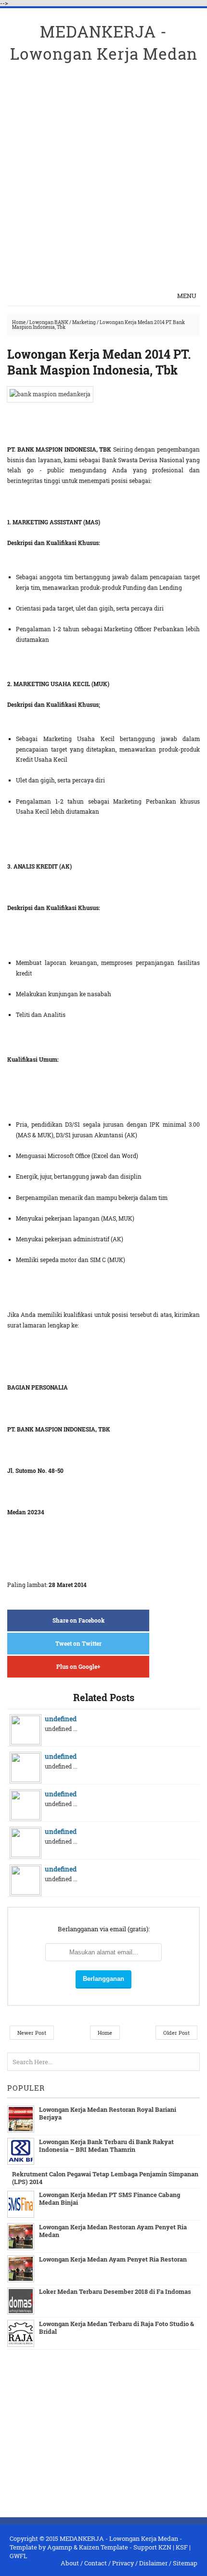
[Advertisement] (103, 169)
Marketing (84, 322)
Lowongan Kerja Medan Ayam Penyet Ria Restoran (113, 2259)
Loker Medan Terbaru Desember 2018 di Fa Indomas (115, 2291)
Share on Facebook (78, 1620)
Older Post (176, 2033)
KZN (165, 2547)
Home (19, 322)
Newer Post (32, 2033)
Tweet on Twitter (78, 1643)
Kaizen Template (103, 2547)
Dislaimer (153, 2563)
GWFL (19, 2556)
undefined (61, 1719)
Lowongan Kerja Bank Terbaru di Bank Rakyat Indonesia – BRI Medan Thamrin (106, 2146)
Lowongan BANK (49, 322)
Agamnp (60, 2547)
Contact (96, 2563)
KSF (182, 2547)
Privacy (123, 2563)
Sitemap (185, 2563)
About (70, 2563)
